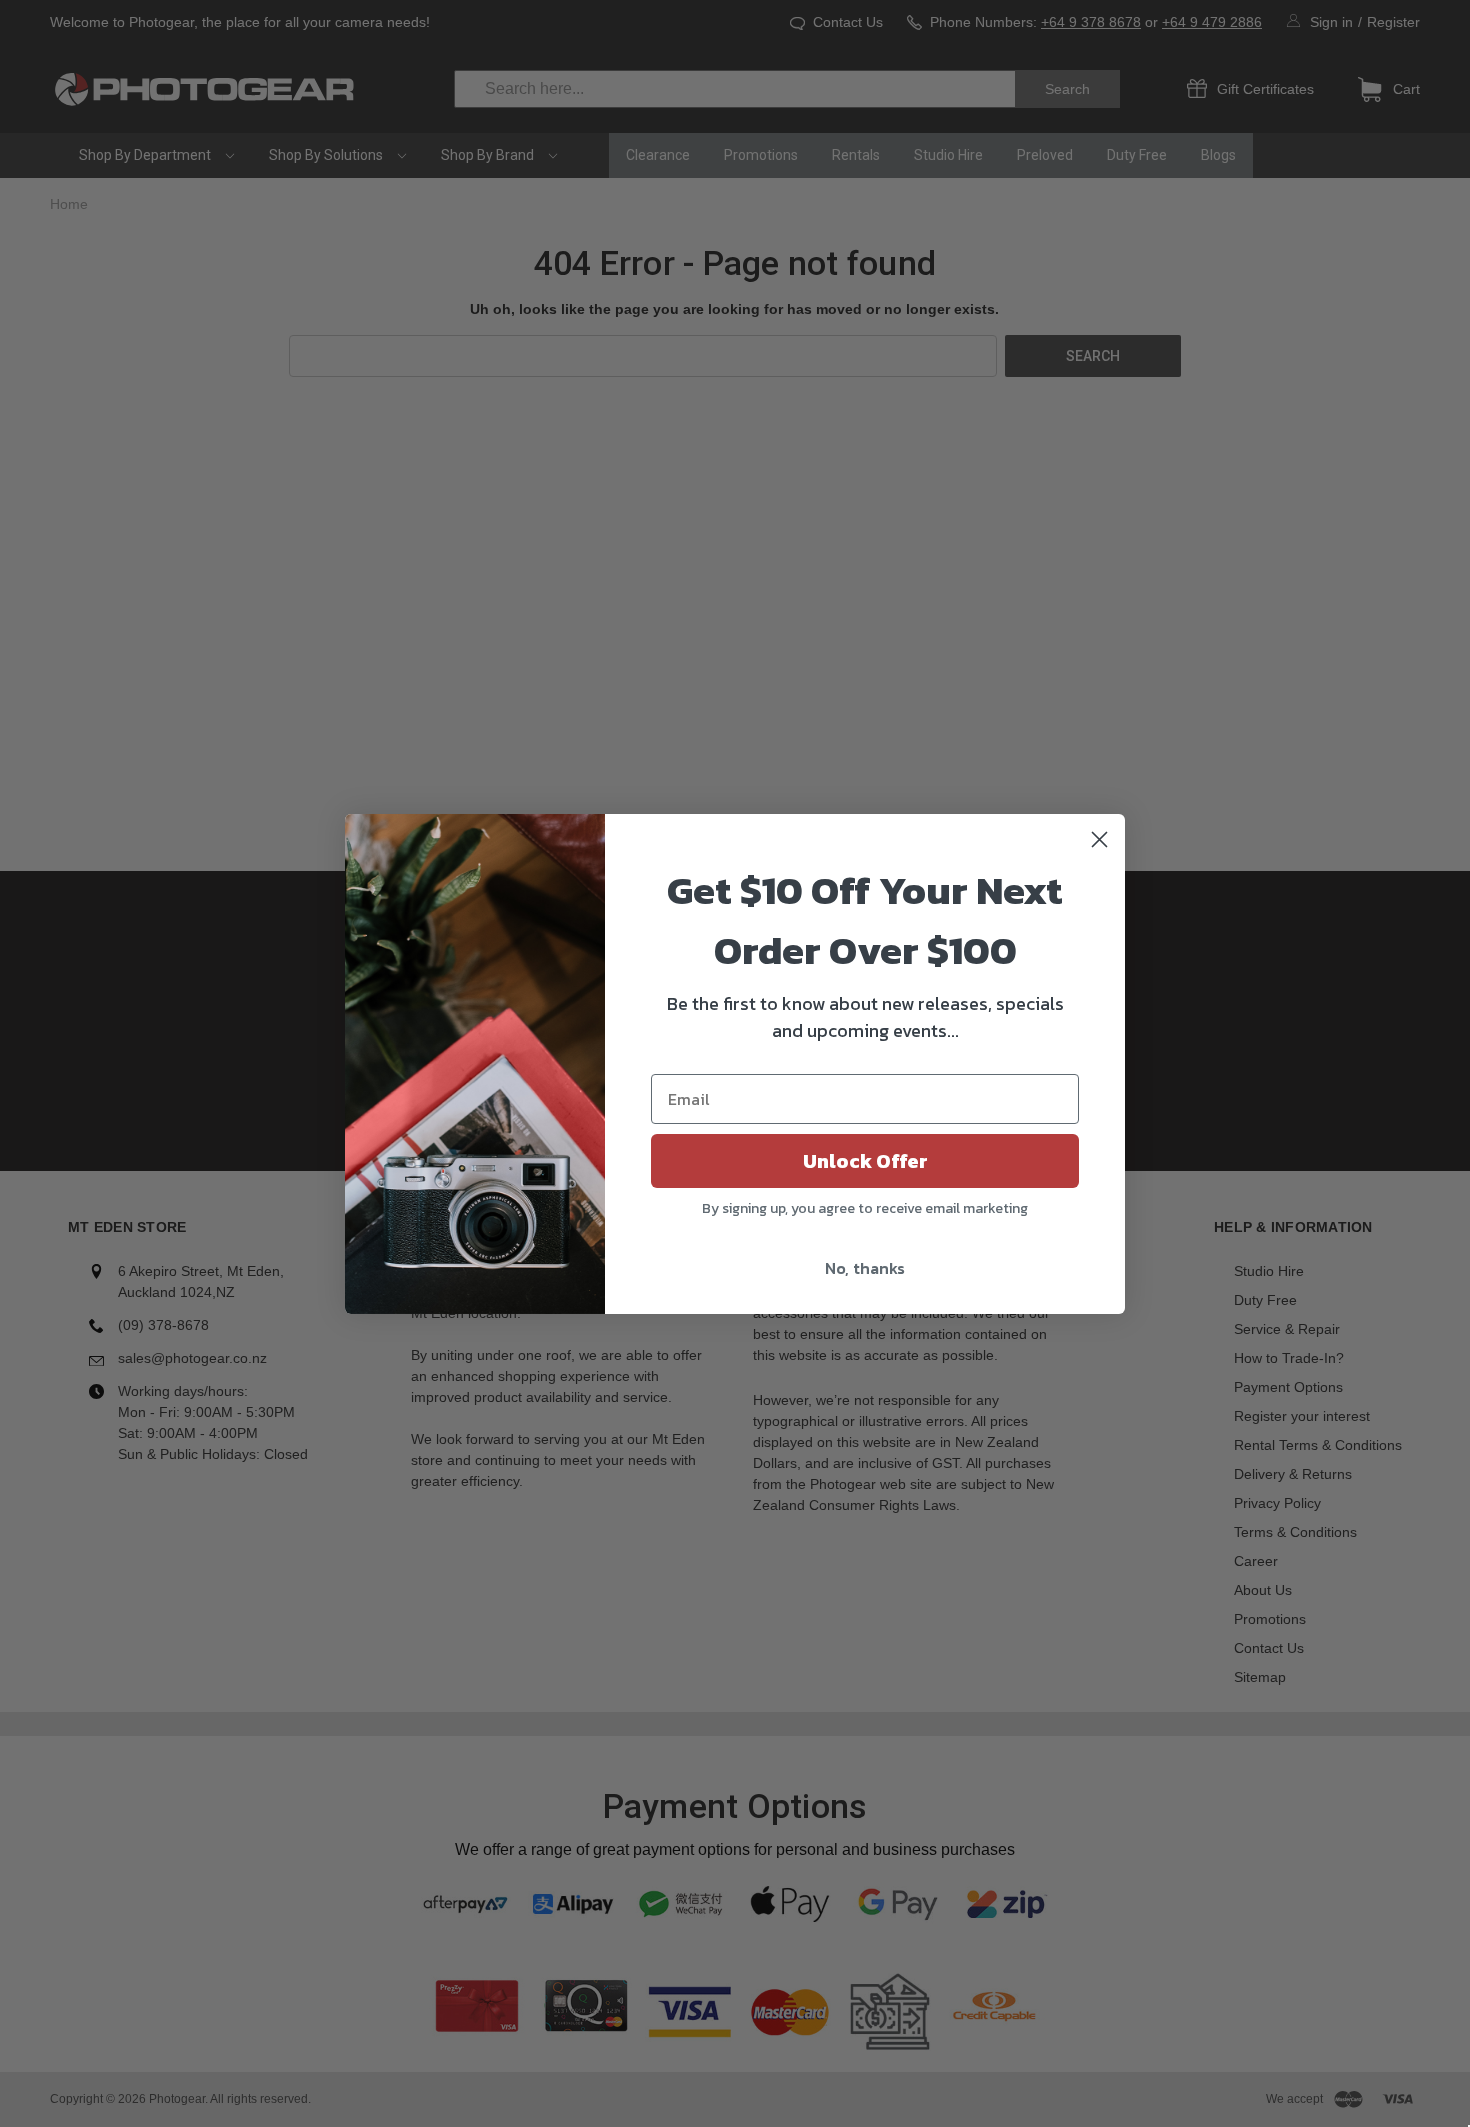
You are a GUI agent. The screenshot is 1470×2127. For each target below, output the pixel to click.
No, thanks (865, 1268)
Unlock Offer (865, 1161)
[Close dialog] (1099, 839)
